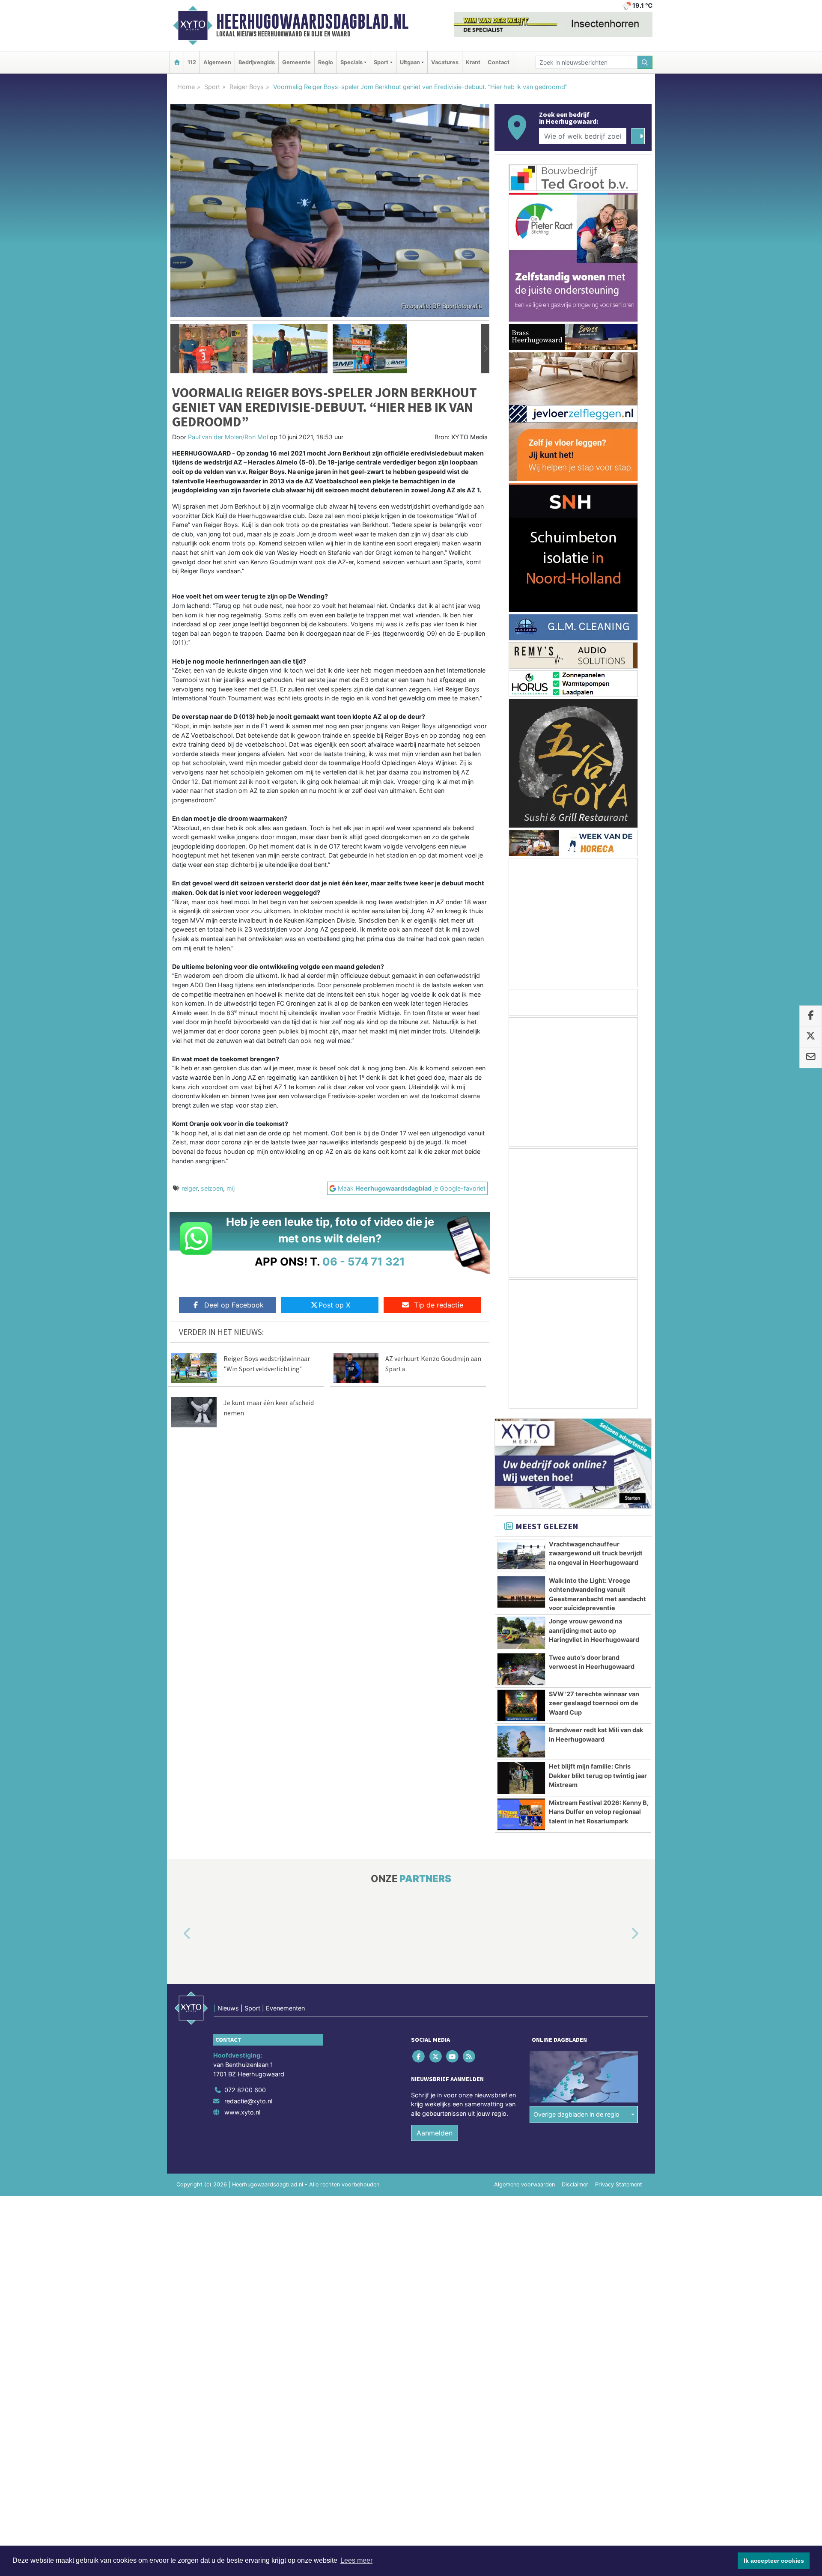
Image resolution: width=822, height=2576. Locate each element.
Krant (473, 62)
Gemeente (296, 62)
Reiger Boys (247, 87)
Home (186, 87)
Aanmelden (435, 2133)
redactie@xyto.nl (248, 2101)
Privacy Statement (619, 2185)
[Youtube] (453, 2056)
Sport (212, 87)
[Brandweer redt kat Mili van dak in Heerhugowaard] (521, 1742)
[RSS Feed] (470, 2056)
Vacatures (445, 62)
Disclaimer (575, 2185)
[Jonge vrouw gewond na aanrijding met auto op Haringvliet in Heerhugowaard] (521, 1633)
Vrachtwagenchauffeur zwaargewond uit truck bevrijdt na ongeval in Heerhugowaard (596, 1553)
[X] (436, 2056)
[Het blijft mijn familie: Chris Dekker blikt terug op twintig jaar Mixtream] (521, 1778)
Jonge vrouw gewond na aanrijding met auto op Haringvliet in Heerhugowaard (594, 1630)
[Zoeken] (645, 62)
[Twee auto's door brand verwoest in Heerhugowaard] (521, 1669)
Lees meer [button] (356, 2560)
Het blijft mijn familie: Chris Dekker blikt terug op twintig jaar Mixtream (598, 1775)
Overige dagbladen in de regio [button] (576, 2114)
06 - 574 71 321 (364, 1261)
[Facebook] (419, 2056)
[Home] (177, 62)
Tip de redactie (439, 1305)
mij (231, 1188)
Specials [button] (351, 62)
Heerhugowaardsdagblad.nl (312, 21)
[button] (175, 349)
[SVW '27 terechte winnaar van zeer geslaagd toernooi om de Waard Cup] (521, 1706)
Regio (326, 62)
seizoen (212, 1188)
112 (192, 62)
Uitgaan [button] (410, 62)
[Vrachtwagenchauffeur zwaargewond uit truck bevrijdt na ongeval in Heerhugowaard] (521, 1556)
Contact (499, 62)
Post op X (334, 1305)
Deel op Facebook (234, 1305)
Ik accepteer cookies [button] (774, 2561)
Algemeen (217, 62)
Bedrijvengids (257, 62)
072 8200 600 (245, 2090)
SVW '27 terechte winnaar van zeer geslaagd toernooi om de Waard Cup (594, 1703)
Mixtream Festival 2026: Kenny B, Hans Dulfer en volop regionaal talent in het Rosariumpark (599, 1812)
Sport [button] (381, 62)
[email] (811, 1057)
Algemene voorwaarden (524, 2185)
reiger (189, 1188)
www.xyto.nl (242, 2112)
